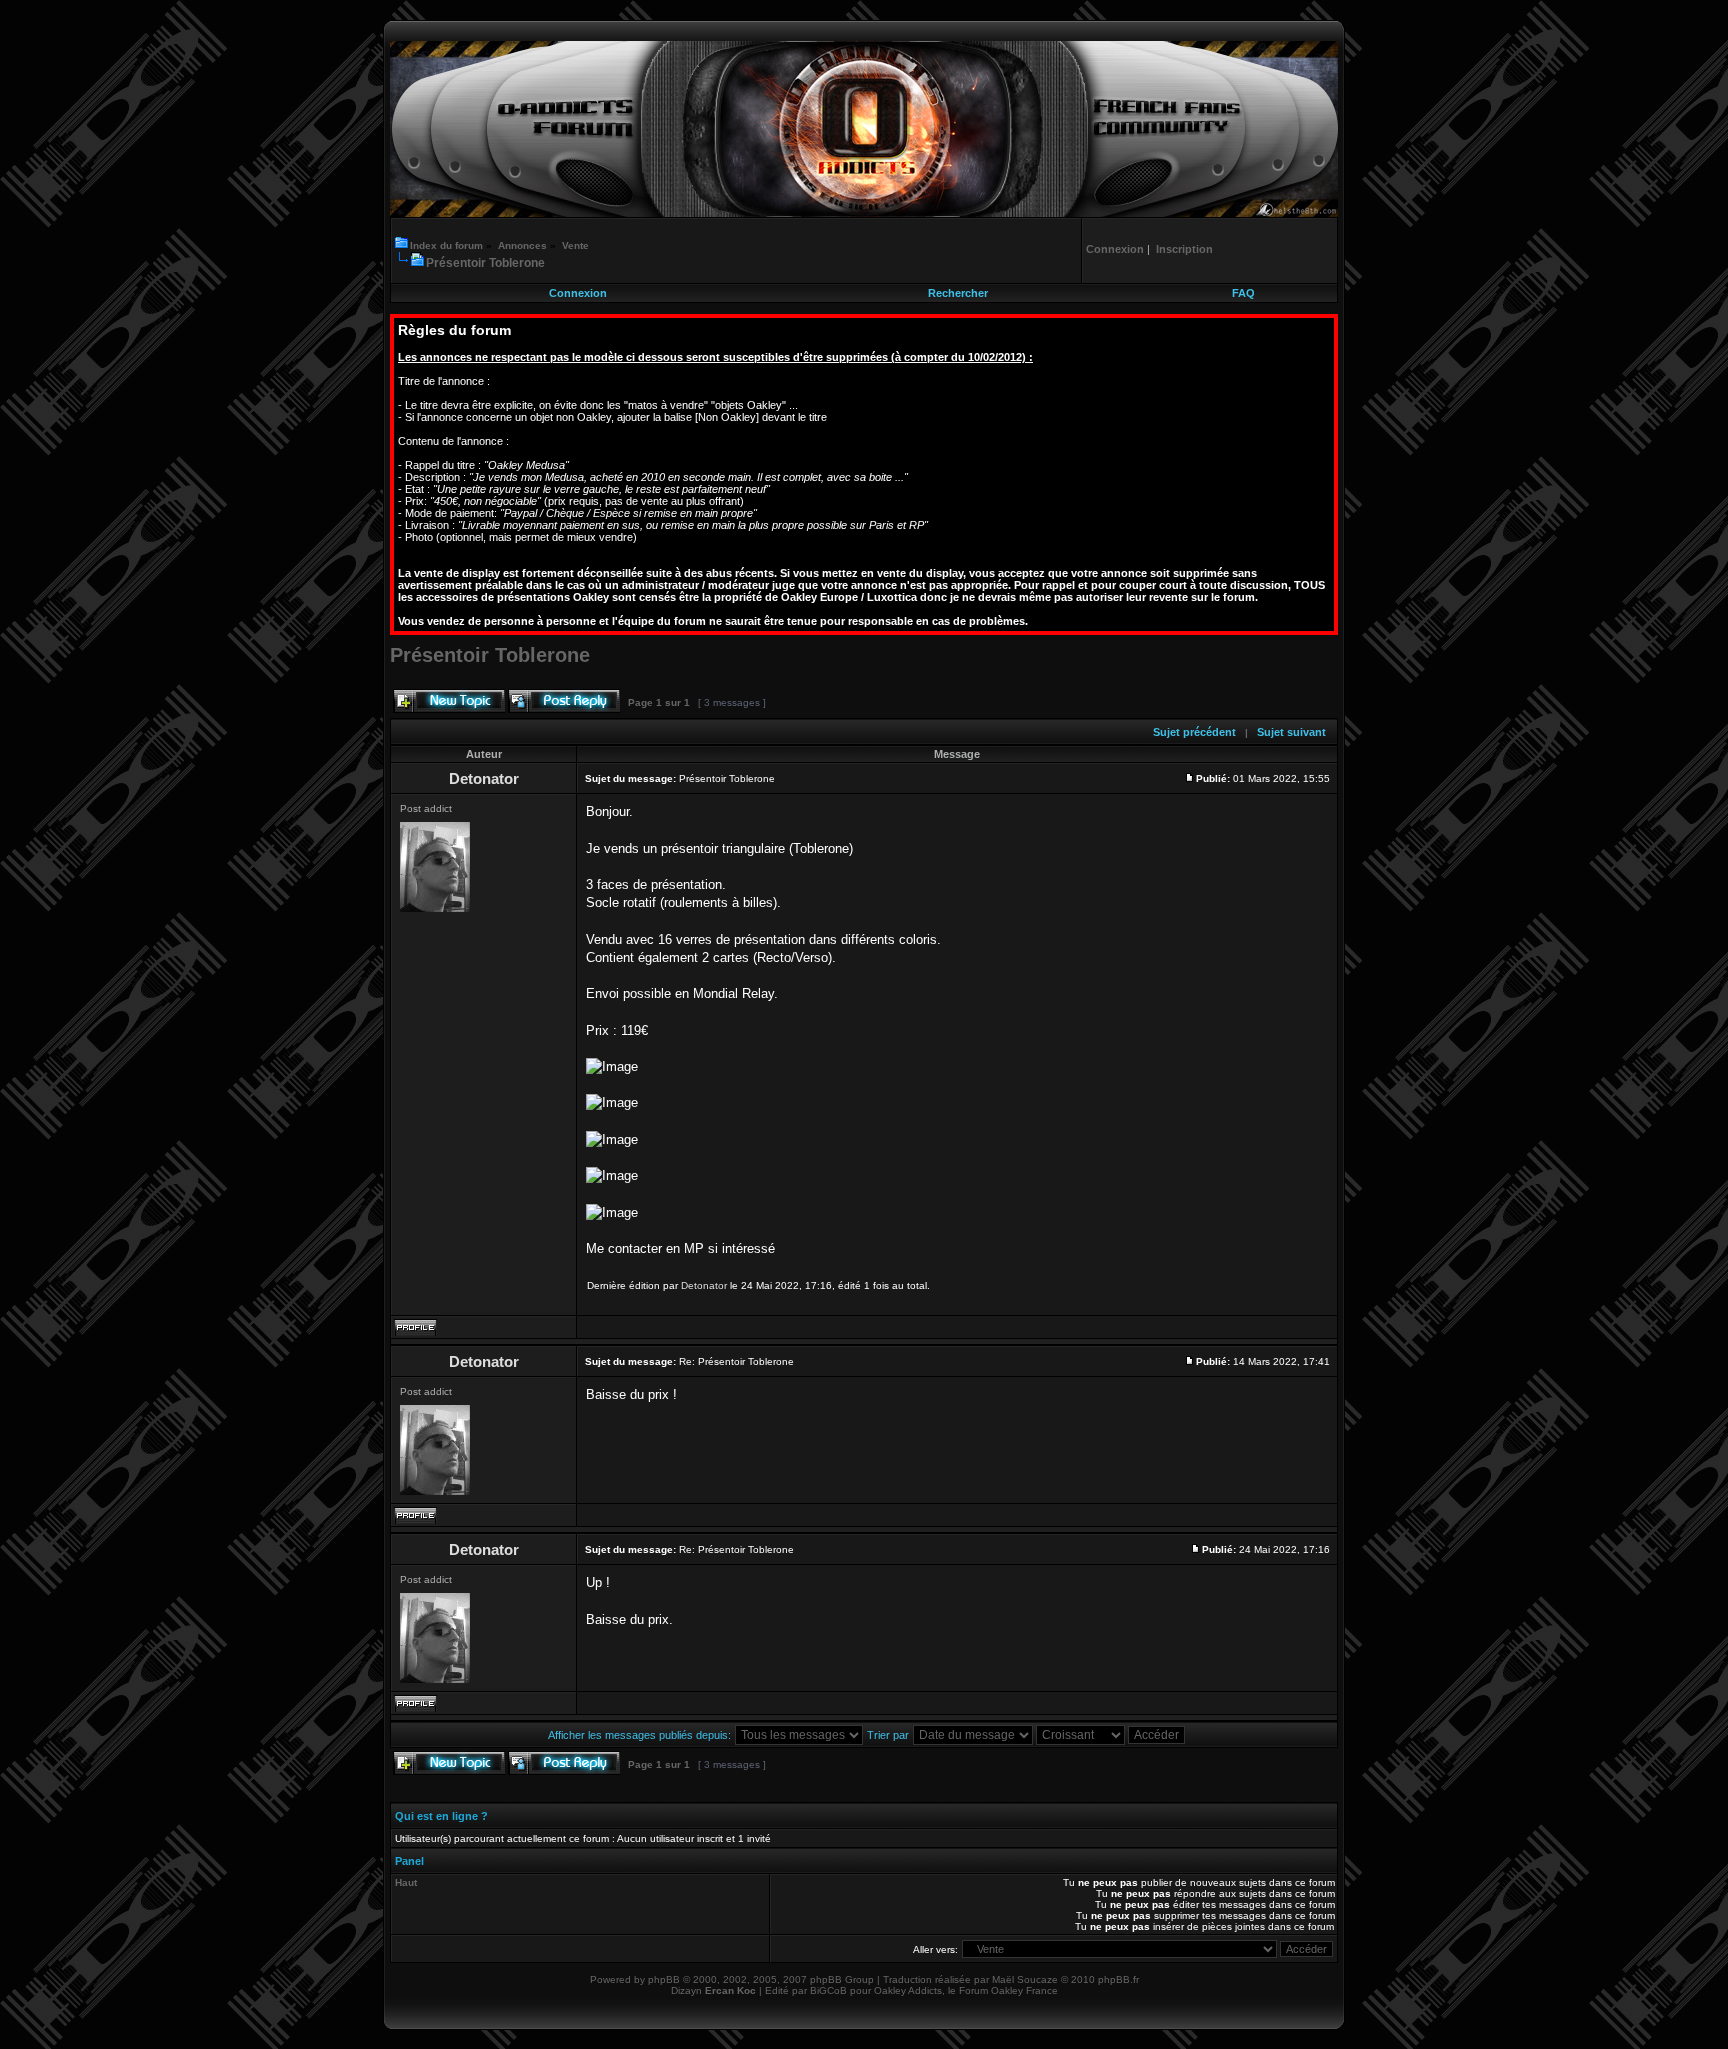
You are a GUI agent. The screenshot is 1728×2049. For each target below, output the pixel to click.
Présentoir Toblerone (485, 263)
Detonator (704, 1285)
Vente (575, 245)
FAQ (1243, 293)
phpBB (664, 1979)
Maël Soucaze (1025, 1979)
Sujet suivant (1291, 732)
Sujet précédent (1194, 732)
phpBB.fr (1118, 1979)
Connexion (578, 293)
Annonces (522, 245)
